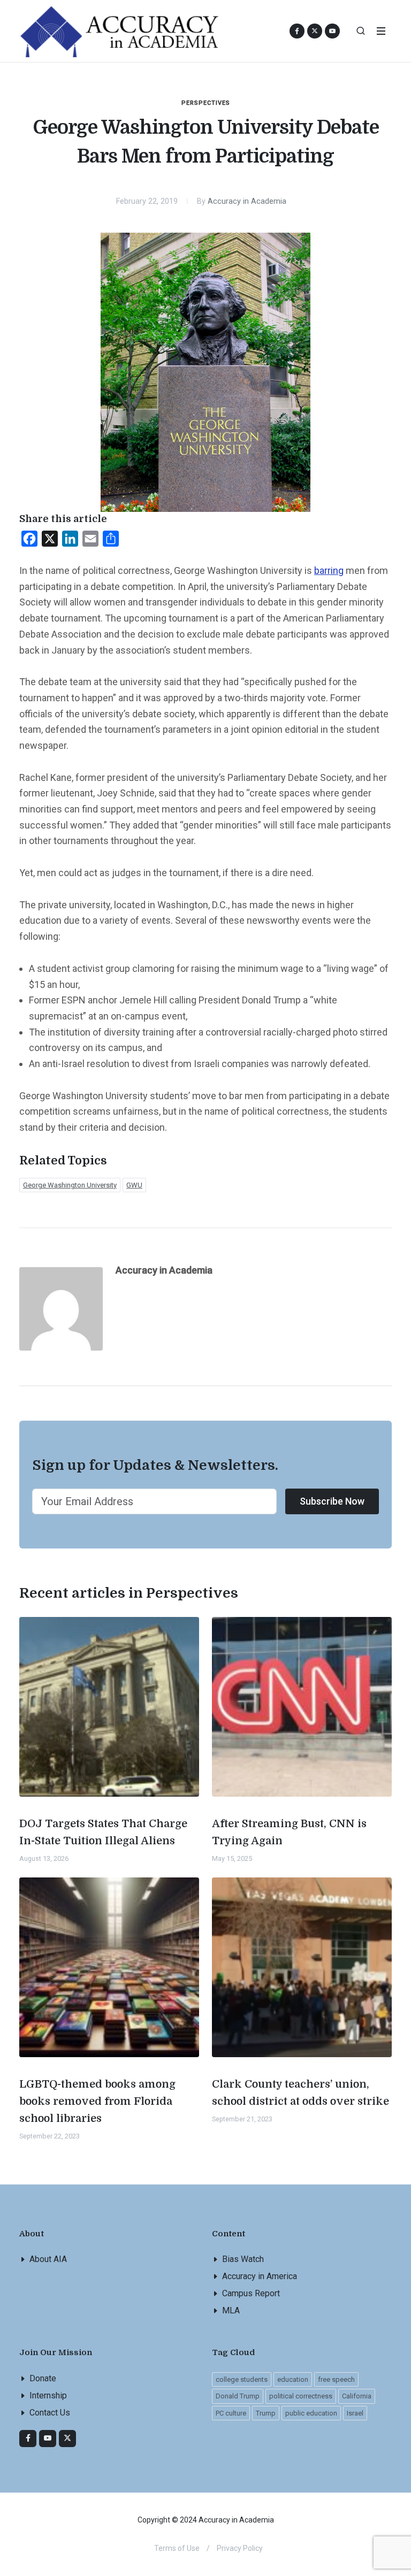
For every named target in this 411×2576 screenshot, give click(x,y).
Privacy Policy (240, 2548)
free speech (336, 2379)
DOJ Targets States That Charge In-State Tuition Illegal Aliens (103, 1832)
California (357, 2396)
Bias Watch (243, 2259)
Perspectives (206, 103)
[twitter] (67, 2439)
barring (329, 570)
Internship (48, 2395)
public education (311, 2413)
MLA (231, 2310)
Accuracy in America (260, 2276)
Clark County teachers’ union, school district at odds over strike (300, 2093)
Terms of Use (177, 2548)
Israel (355, 2413)
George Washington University (70, 1185)
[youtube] (332, 31)
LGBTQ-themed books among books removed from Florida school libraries (97, 2101)
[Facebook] (28, 2439)
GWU (134, 1185)
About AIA (48, 2259)
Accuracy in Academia (247, 201)
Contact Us (50, 2413)
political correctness (301, 2396)
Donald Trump (238, 2396)
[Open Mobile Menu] (381, 31)
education (293, 2379)
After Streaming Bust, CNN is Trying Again (289, 1832)
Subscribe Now (332, 1501)
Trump (266, 2413)
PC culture (231, 2413)
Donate (43, 2378)
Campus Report (251, 2293)
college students (242, 2379)
